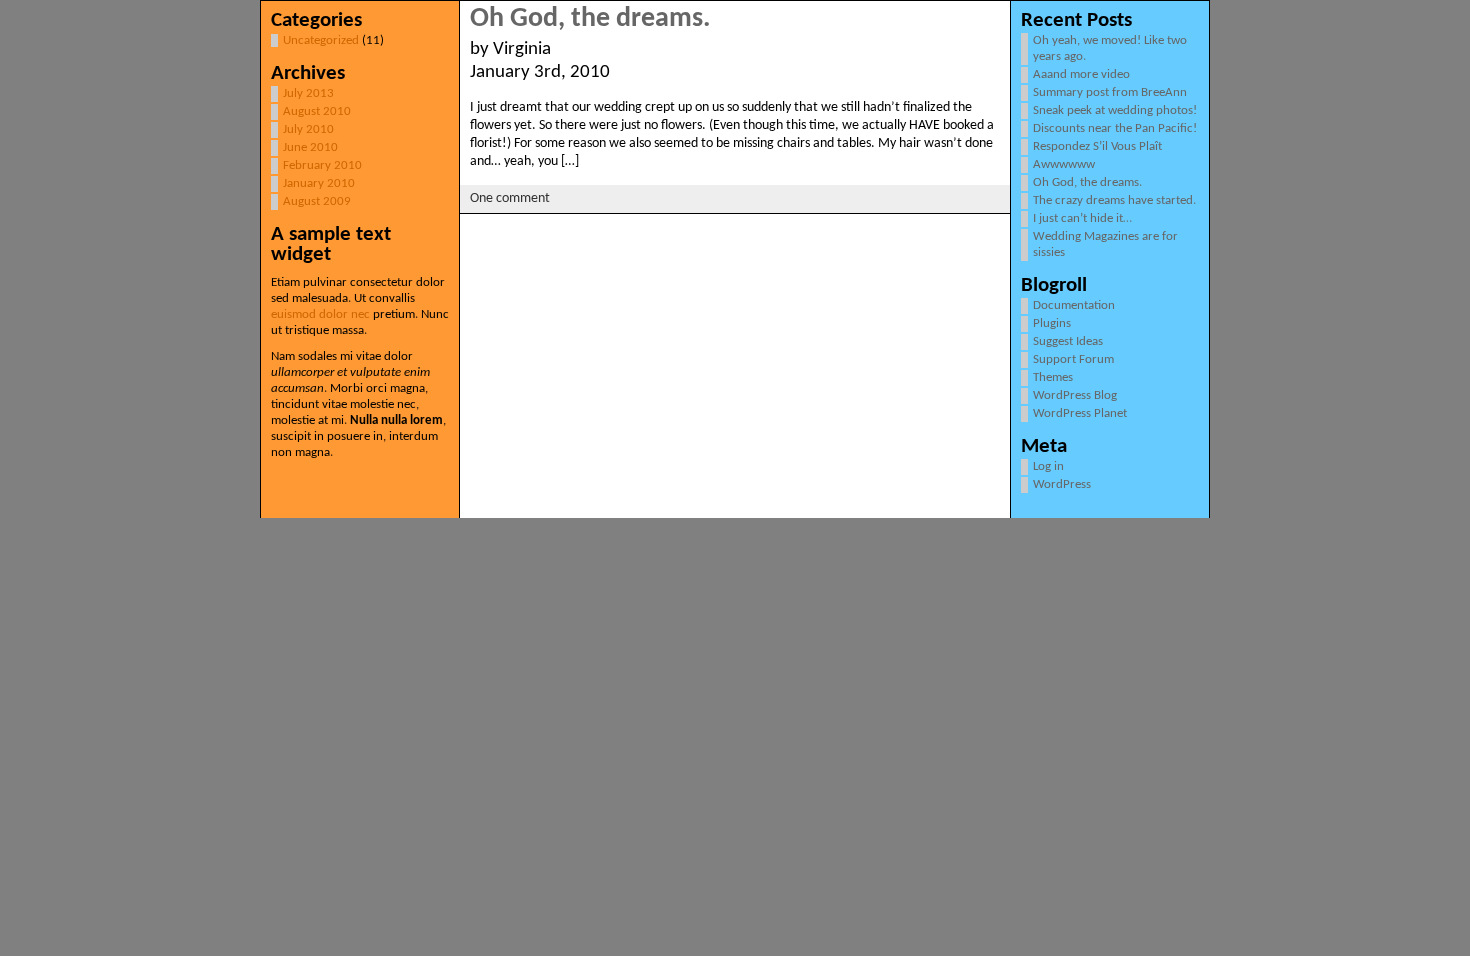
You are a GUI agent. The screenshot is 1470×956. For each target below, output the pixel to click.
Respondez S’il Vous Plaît (1097, 146)
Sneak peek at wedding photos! (1115, 110)
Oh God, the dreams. (590, 19)
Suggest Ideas (1068, 341)
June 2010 (310, 147)
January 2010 (319, 183)
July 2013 (308, 93)
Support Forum (1073, 359)
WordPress (1062, 484)
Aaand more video (1081, 74)
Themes (1053, 377)
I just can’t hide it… (1082, 218)
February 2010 (322, 165)
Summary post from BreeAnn (1110, 92)
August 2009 (317, 201)
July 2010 (308, 129)
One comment (510, 198)
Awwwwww (1064, 164)
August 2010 (317, 111)
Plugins (1052, 323)
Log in (1048, 466)
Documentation (1074, 305)
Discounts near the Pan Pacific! (1115, 128)
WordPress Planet (1080, 413)
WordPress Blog (1075, 395)
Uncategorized (321, 40)
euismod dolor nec (320, 314)
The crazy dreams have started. (1114, 200)
